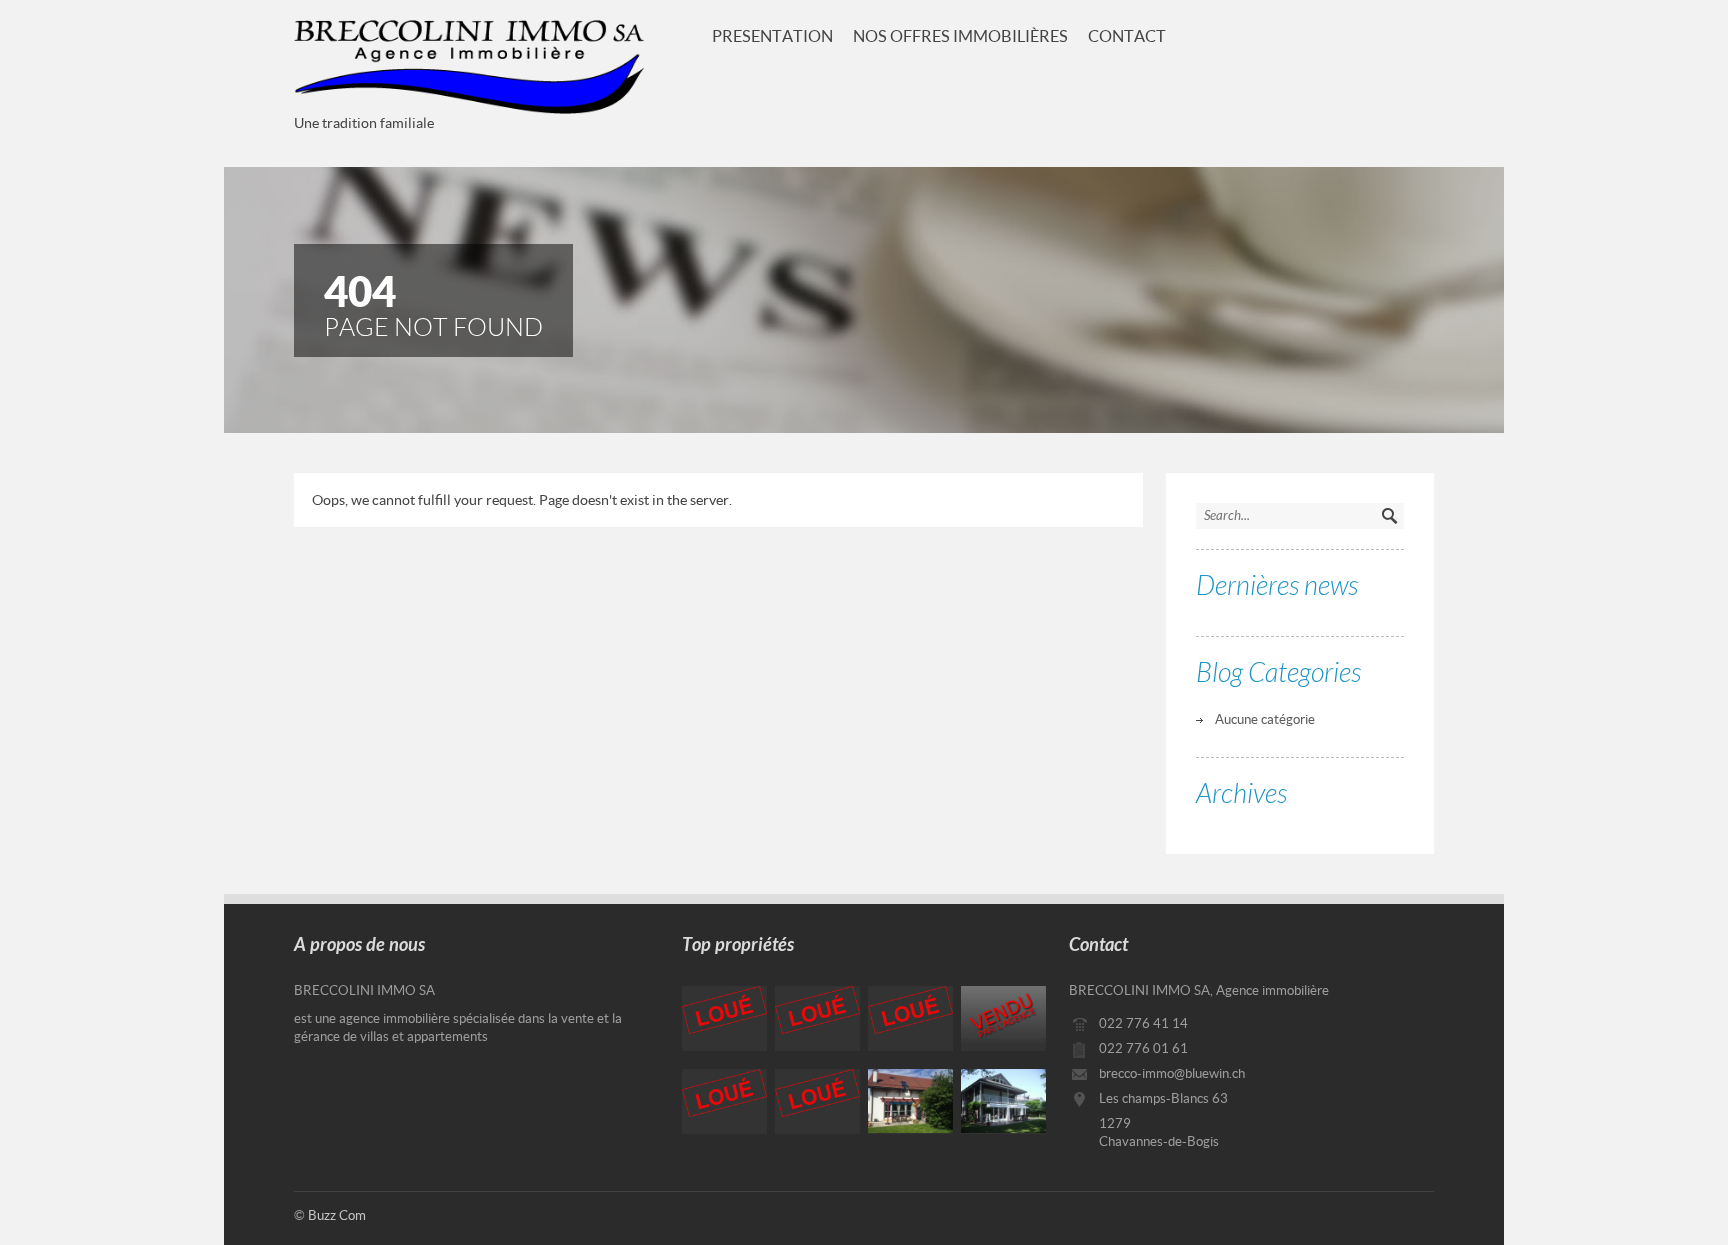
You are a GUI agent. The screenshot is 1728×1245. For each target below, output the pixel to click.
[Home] (469, 67)
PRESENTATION (772, 36)
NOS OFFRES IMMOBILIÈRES (960, 36)
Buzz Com (337, 1215)
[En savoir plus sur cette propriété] (724, 1018)
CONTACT (1127, 36)
